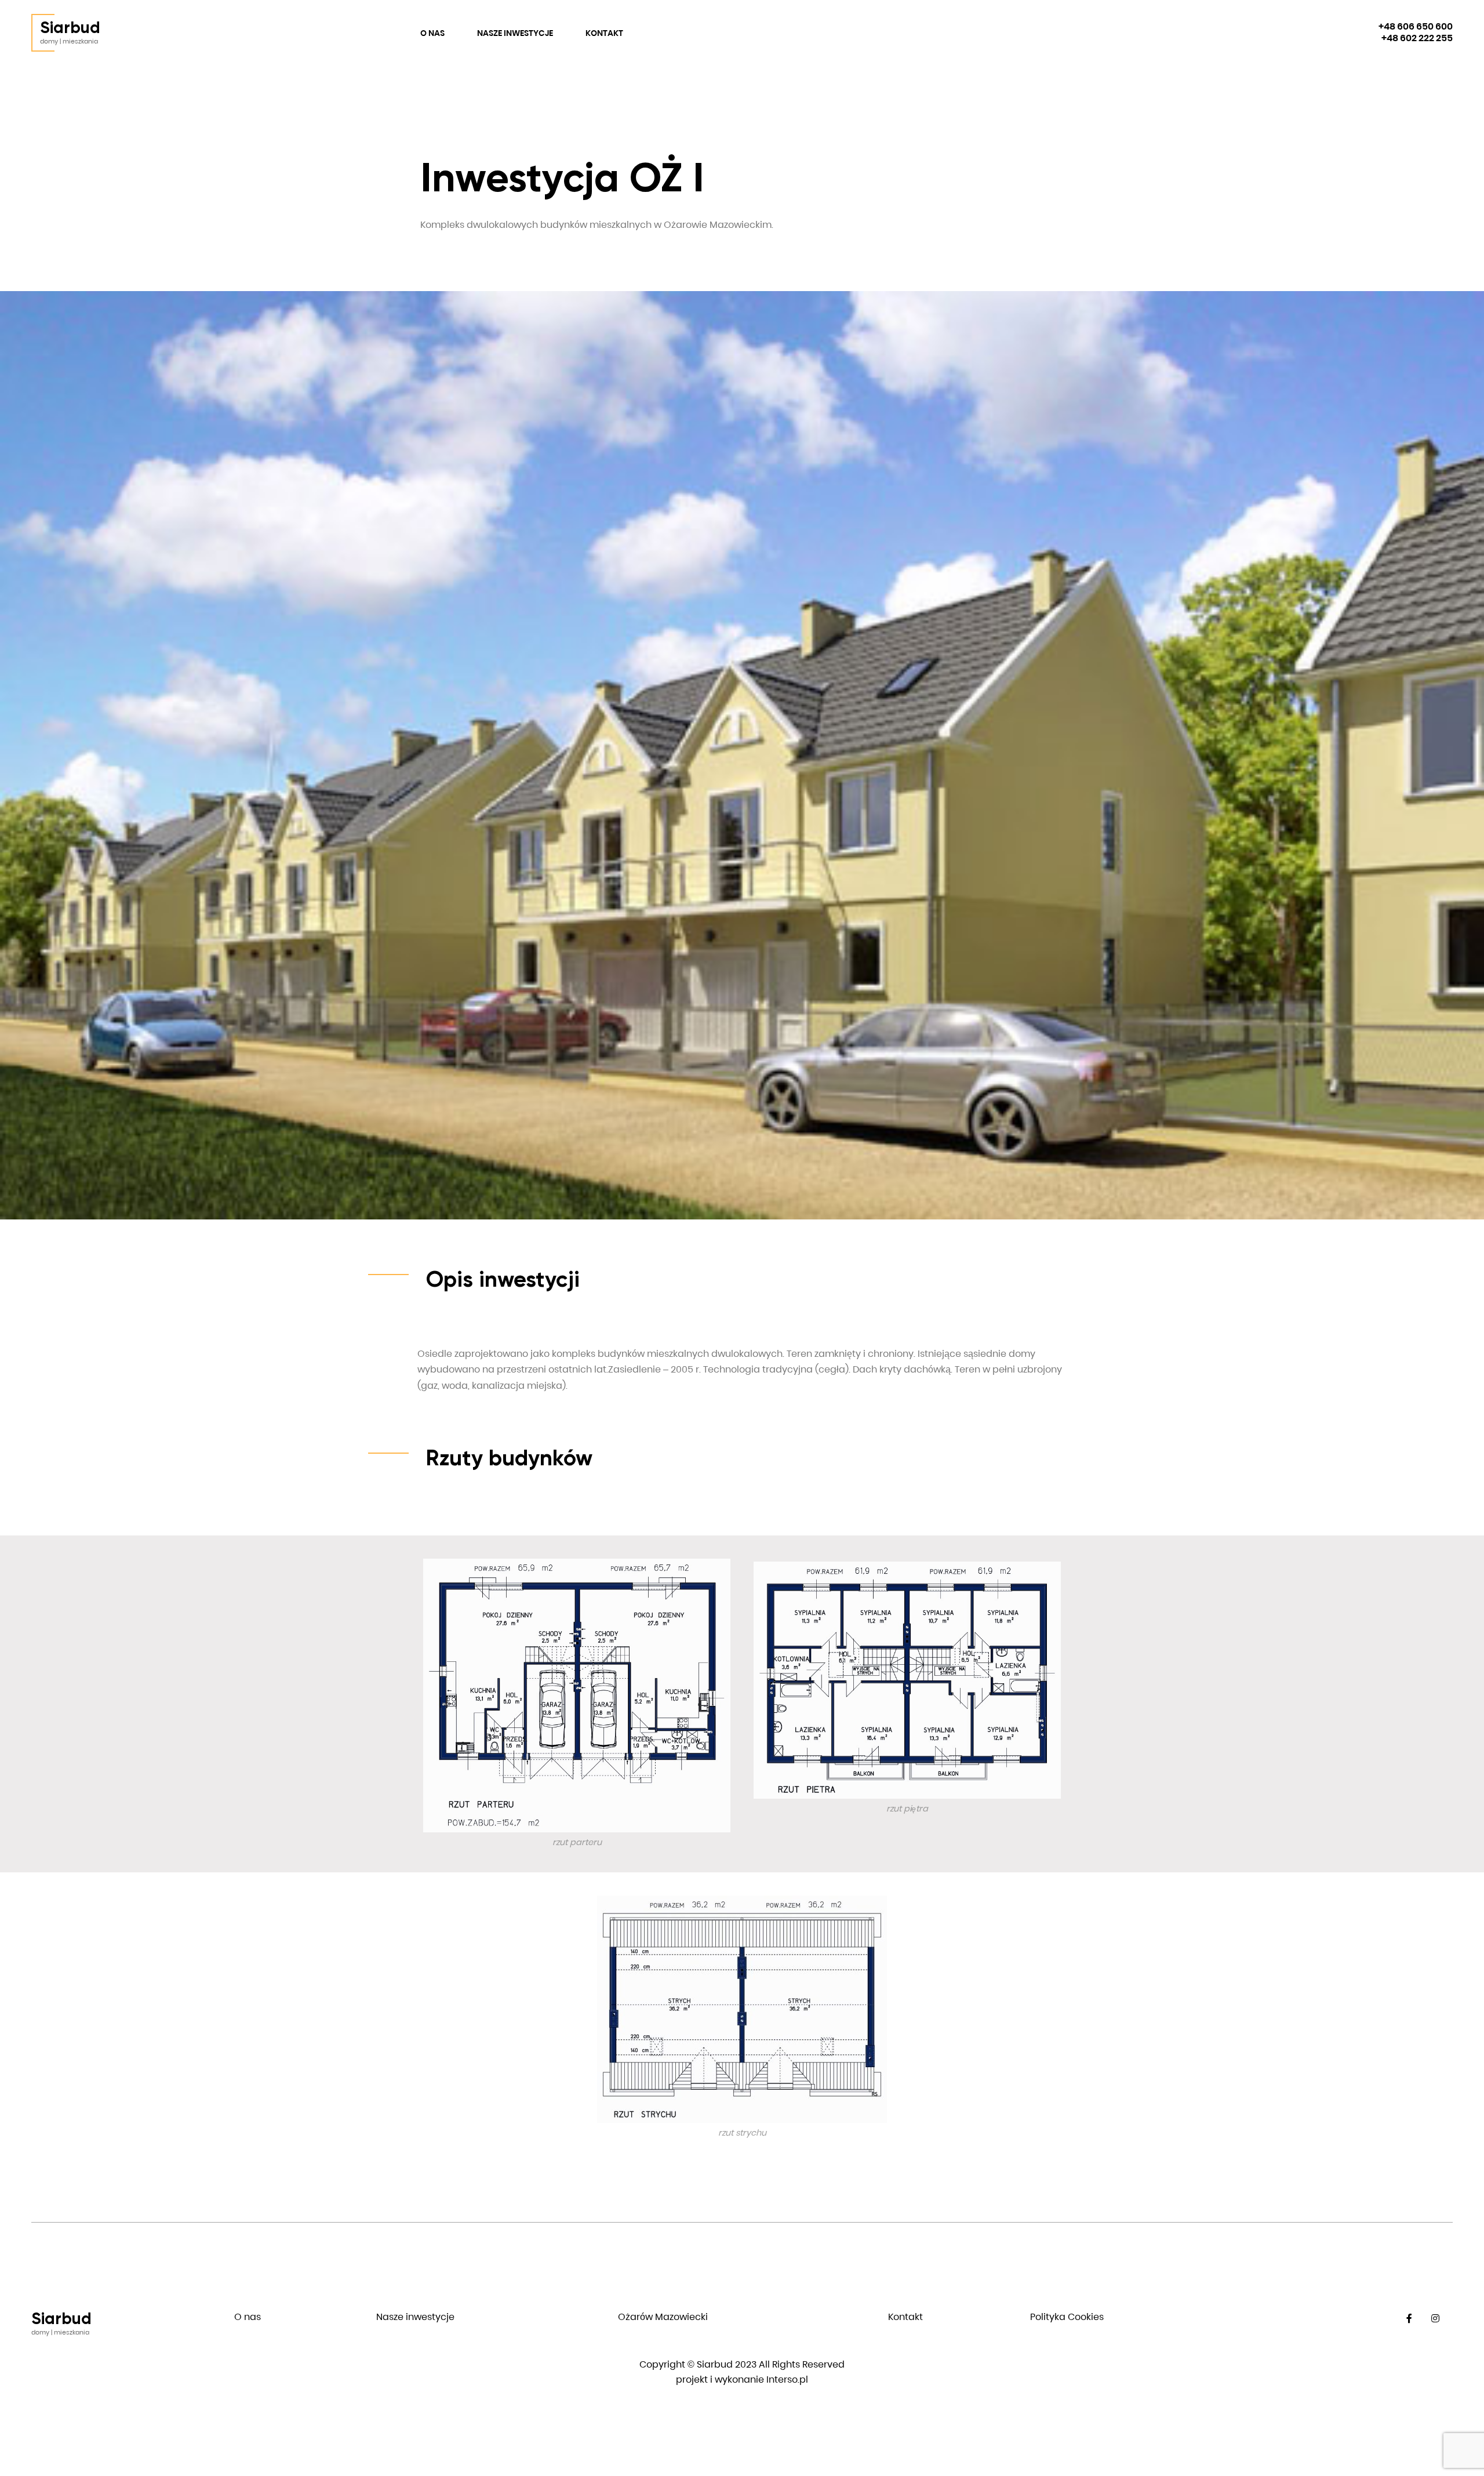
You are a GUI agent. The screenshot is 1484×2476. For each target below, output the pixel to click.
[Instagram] (1436, 2319)
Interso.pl (787, 2379)
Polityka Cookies (1067, 2317)
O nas (432, 33)
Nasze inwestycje (515, 33)
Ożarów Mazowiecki (663, 2317)
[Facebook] (1410, 2319)
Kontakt (604, 33)
